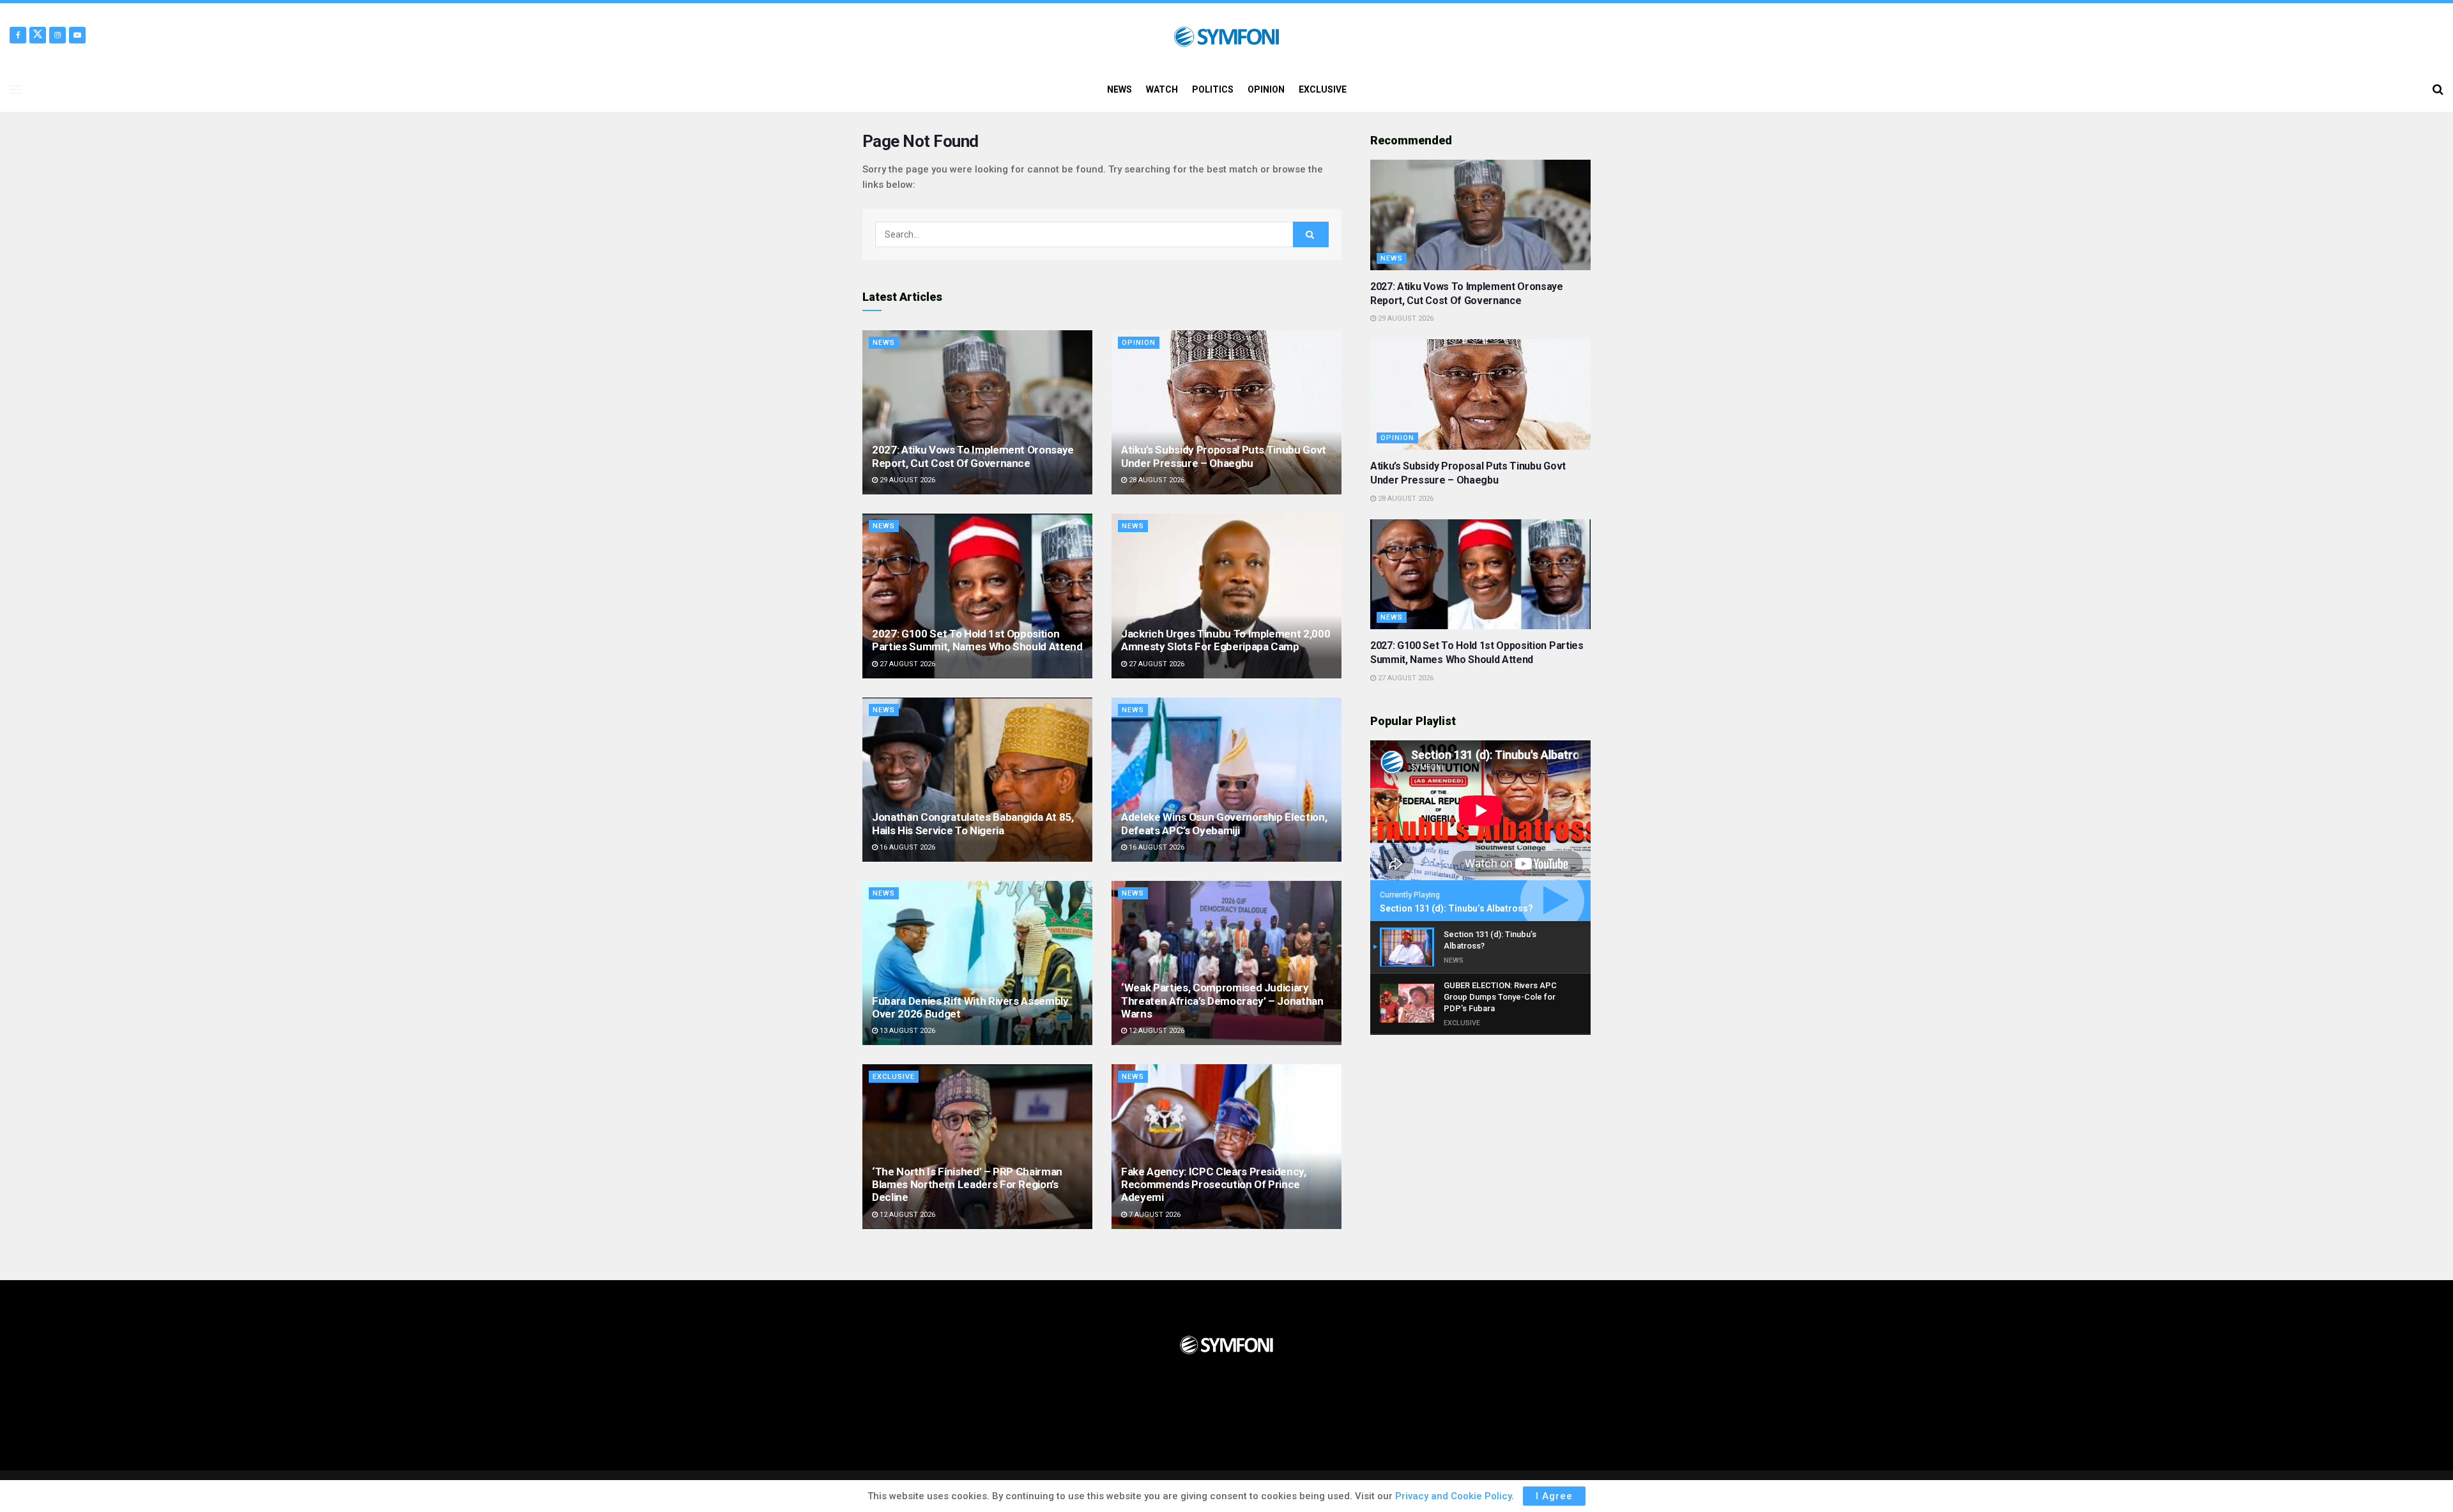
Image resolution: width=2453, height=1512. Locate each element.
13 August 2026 (906, 1031)
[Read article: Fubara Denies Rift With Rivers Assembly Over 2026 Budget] (977, 963)
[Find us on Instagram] (57, 35)
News (884, 343)
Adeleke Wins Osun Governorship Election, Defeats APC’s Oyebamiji (1224, 823)
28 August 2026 (1156, 480)
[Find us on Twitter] (38, 35)
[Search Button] (2438, 89)
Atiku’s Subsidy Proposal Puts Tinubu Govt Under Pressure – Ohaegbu (1224, 456)
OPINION (1266, 89)
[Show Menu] (15, 89)
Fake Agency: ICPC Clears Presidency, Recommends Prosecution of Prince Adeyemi (1214, 1185)
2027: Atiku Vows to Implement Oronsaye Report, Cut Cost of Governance (973, 456)
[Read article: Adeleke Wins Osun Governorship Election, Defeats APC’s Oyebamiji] (1226, 780)
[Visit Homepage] (1226, 35)
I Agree (1554, 1496)
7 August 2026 (1154, 1215)
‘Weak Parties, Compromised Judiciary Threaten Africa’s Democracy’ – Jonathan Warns (1222, 1001)
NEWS (1120, 89)
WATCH (1162, 89)
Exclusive (894, 1077)
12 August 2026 (1156, 1031)
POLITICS (1213, 89)
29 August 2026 (906, 480)
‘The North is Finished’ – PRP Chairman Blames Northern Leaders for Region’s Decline (967, 1185)
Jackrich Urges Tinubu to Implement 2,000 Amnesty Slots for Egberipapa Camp (1226, 640)
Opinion (1139, 343)
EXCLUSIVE (1323, 89)
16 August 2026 (906, 847)
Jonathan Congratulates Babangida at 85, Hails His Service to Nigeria (973, 823)
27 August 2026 (906, 664)
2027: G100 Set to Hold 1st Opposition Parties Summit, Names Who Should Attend (977, 640)
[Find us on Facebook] (18, 35)
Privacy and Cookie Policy (1453, 1496)
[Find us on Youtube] (77, 35)
